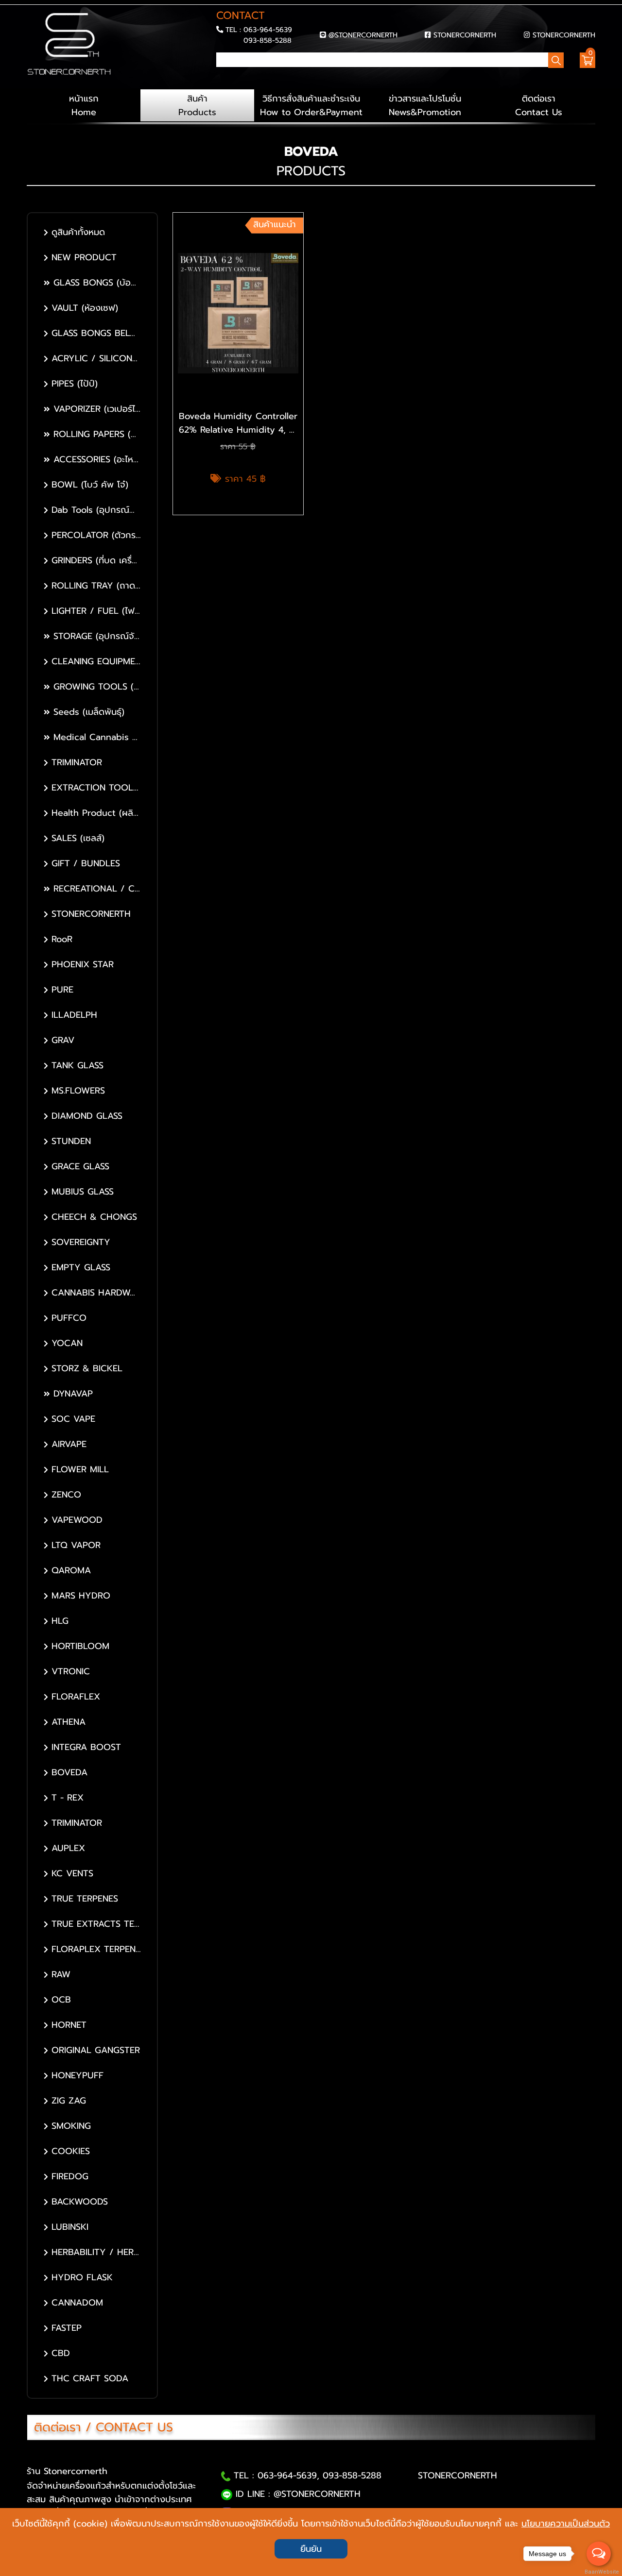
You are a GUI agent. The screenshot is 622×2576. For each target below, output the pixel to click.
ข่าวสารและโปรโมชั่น (425, 105)
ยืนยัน (311, 2549)
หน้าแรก (84, 105)
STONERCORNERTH (465, 35)
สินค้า (197, 105)
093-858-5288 (268, 40)
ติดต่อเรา (539, 105)
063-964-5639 (268, 30)
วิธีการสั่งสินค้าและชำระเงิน (311, 105)
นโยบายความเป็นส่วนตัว (566, 2524)
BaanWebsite (599, 2572)
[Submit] (219, 77)
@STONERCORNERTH (363, 35)
